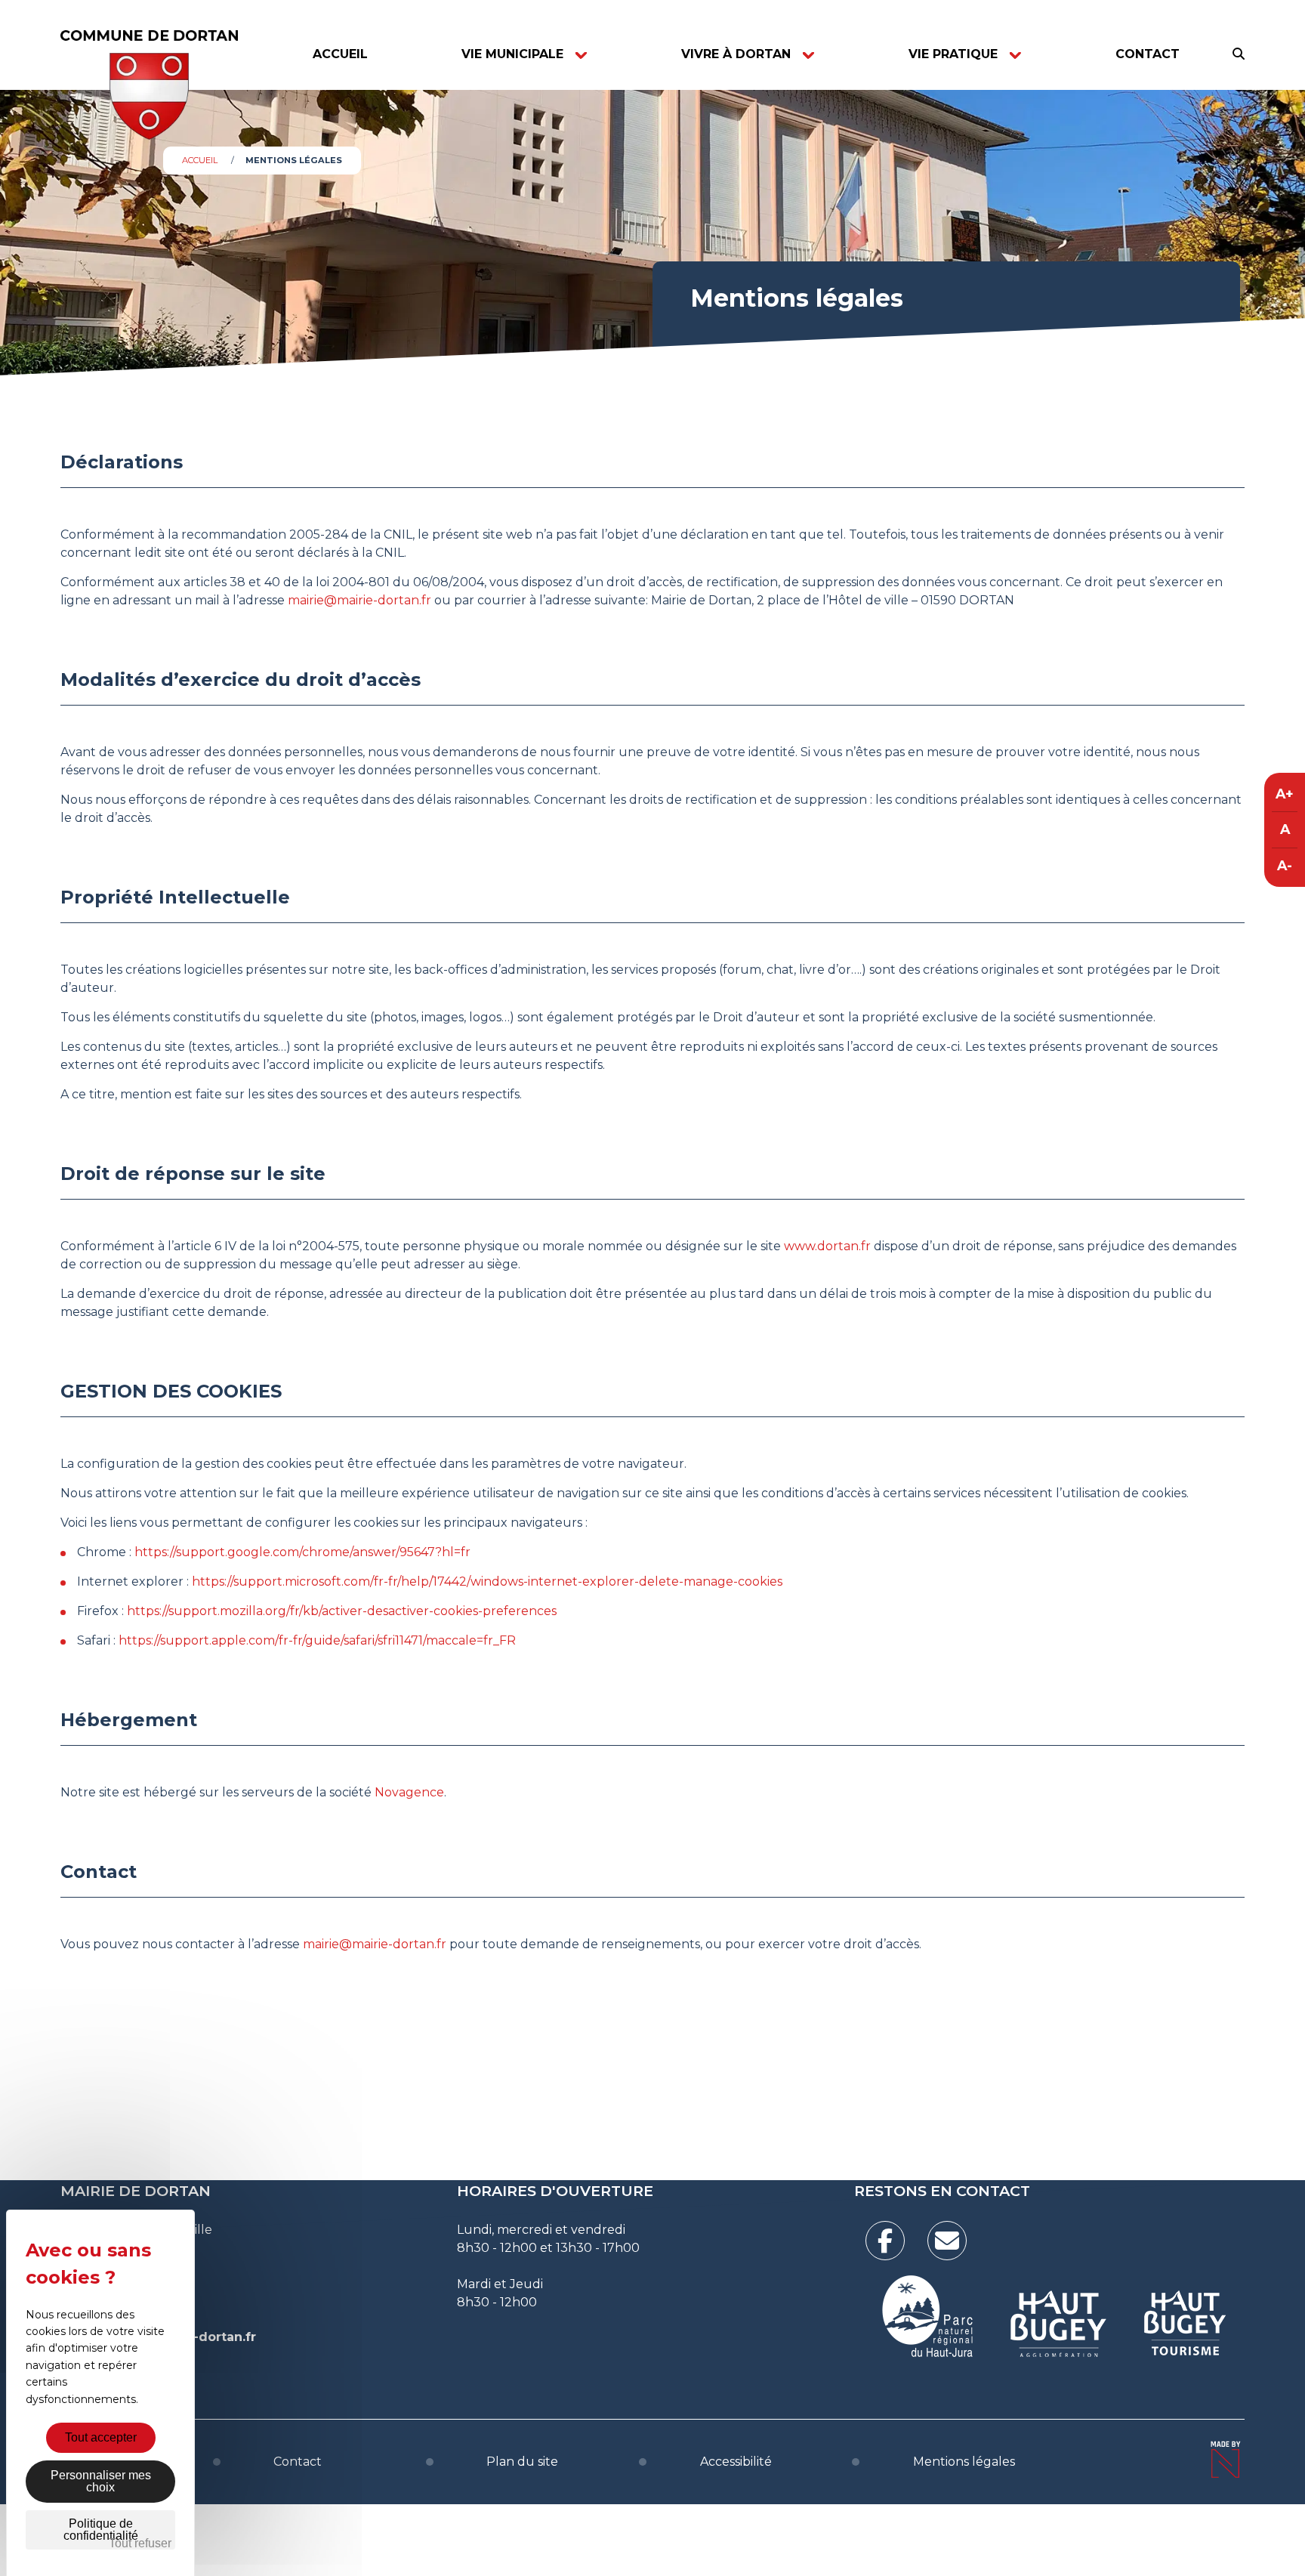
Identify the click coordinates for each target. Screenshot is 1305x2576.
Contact (1148, 54)
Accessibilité (736, 2462)
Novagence (409, 1792)
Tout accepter (101, 2437)
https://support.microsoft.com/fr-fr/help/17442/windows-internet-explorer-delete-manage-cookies (487, 1581)
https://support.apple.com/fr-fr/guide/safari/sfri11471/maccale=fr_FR (317, 1640)
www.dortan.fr (827, 1246)
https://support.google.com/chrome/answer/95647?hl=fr (302, 1552)
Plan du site (522, 2462)
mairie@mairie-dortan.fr (359, 600)
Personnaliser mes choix (101, 2481)
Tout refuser (140, 2543)
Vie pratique (953, 54)
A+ (1285, 794)
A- (1285, 865)
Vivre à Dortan (736, 54)
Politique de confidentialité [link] (101, 2530)
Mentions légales (964, 2462)
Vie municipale (512, 54)
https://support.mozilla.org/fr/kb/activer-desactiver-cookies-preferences (342, 1611)
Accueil (340, 54)
